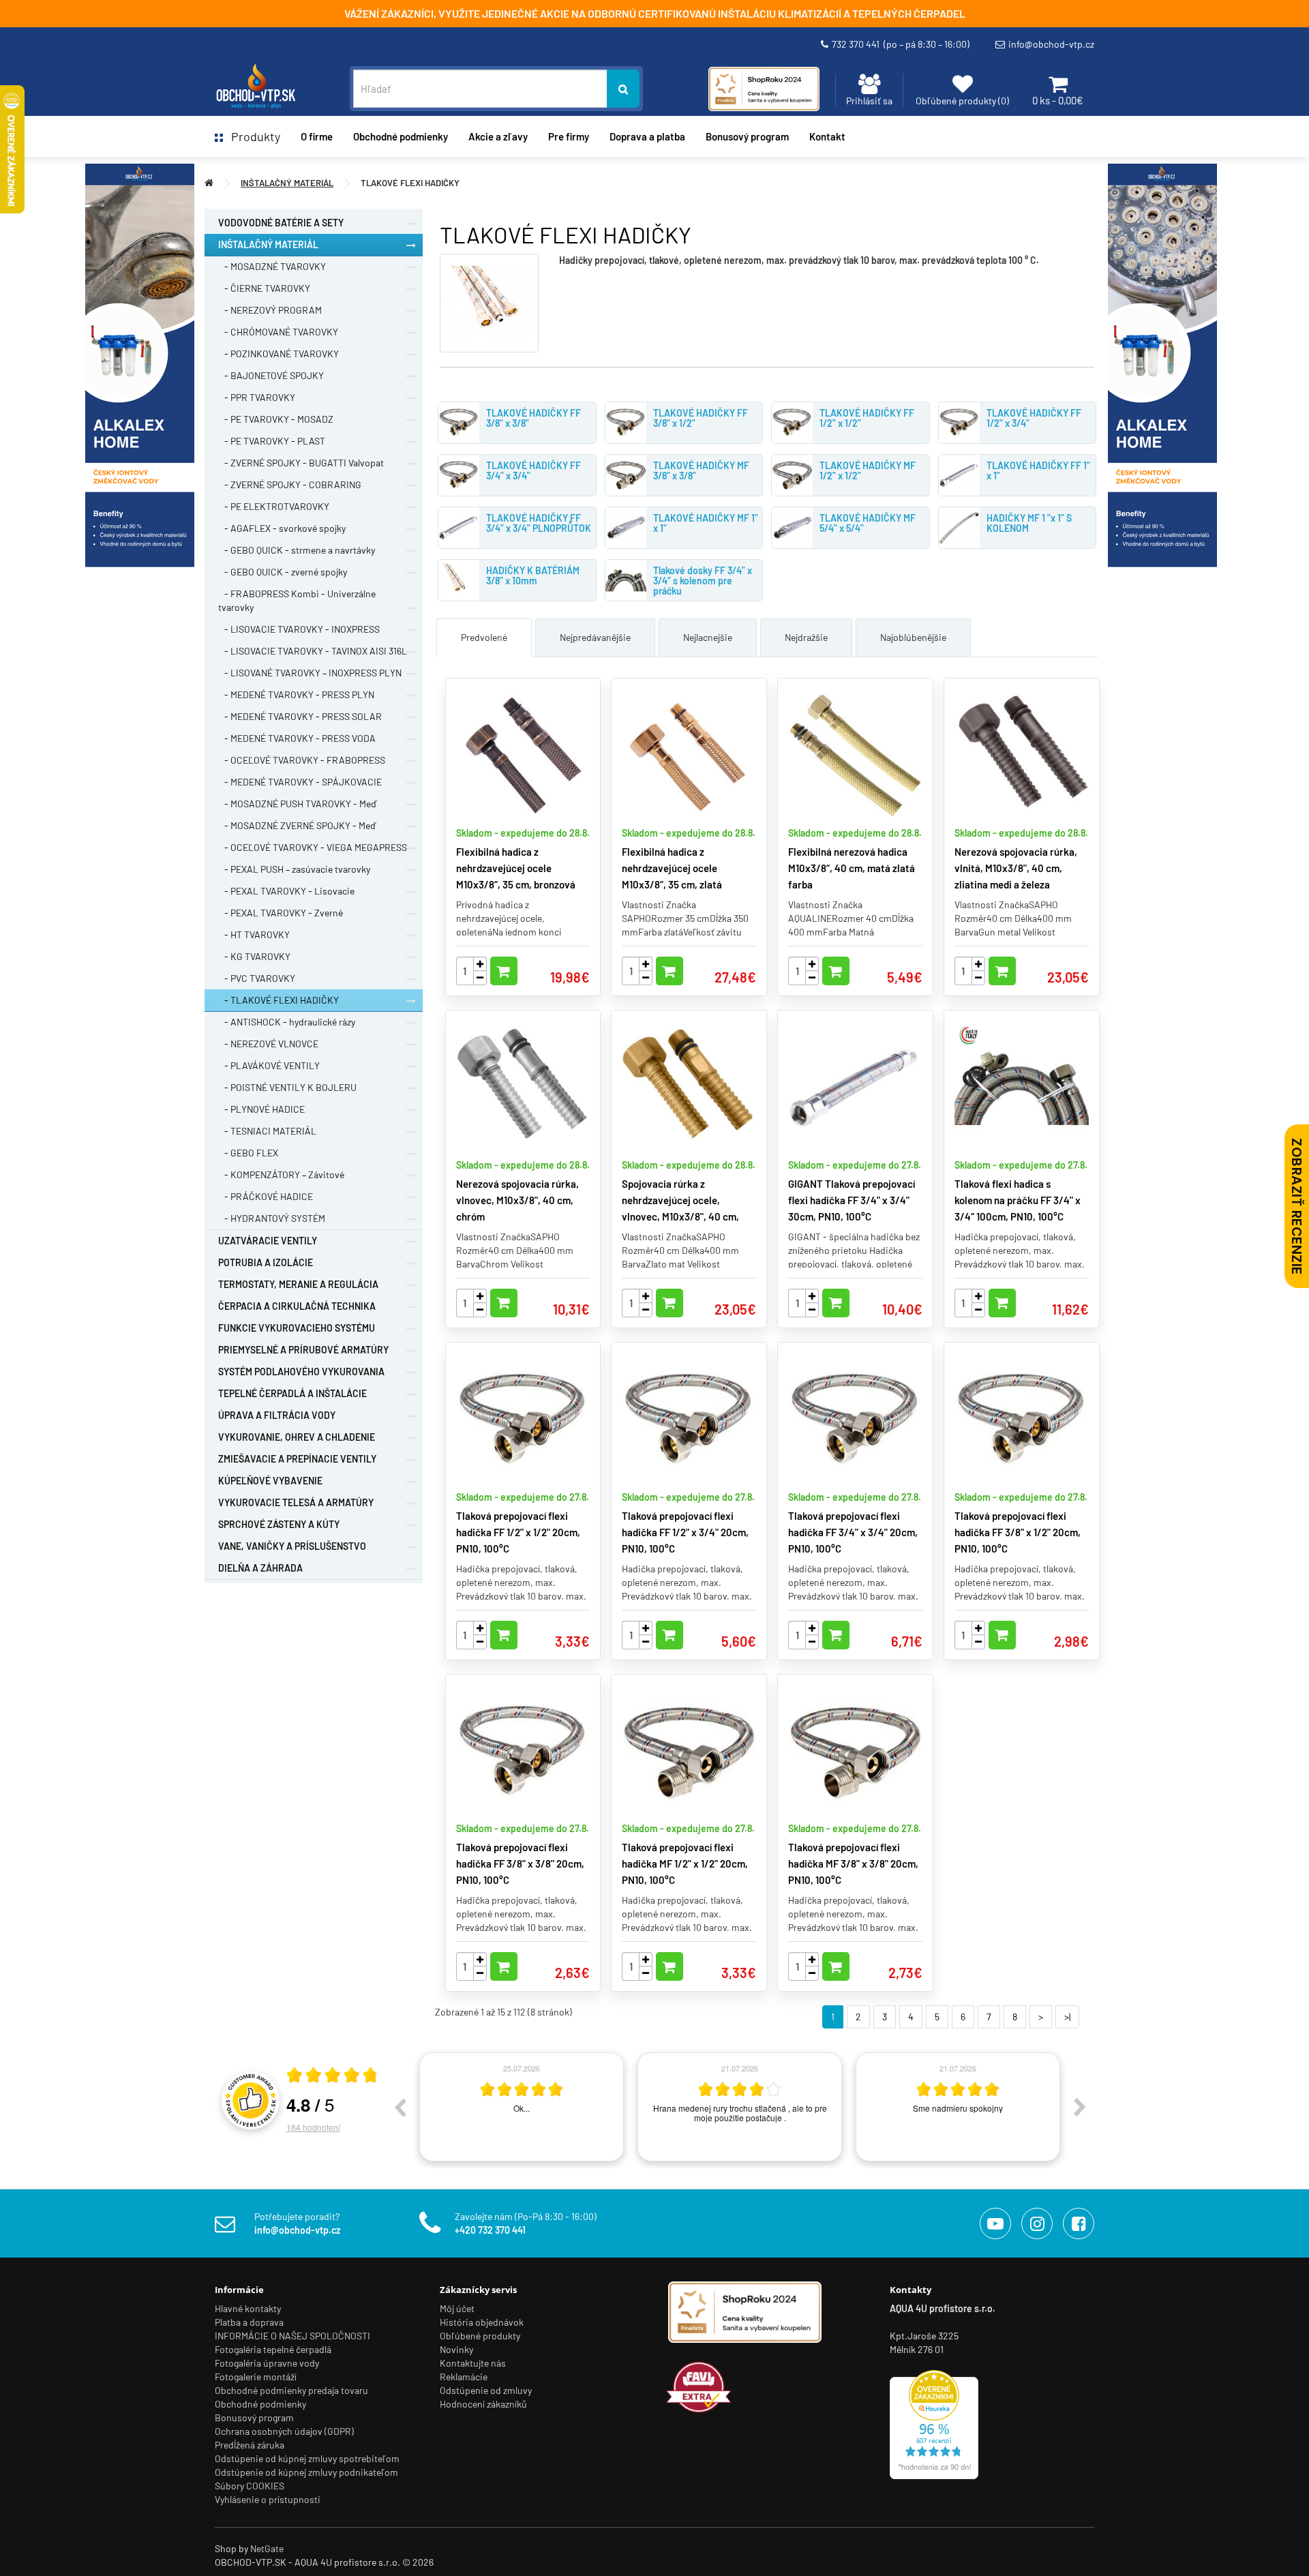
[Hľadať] (623, 89)
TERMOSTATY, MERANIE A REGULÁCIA (298, 1284)
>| (1067, 2017)
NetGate (267, 2548)
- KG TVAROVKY (254, 956)
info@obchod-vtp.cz (1051, 44)
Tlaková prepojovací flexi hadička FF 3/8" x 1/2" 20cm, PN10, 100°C (1018, 1532)
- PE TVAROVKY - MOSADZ (276, 419)
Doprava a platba (647, 136)
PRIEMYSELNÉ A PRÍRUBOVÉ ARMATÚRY (303, 1350)
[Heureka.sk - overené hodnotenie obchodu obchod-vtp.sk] (934, 2423)
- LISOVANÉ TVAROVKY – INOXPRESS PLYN (310, 673)
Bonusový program (747, 136)
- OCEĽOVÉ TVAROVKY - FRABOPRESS (302, 760)
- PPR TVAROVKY (257, 397)
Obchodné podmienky (401, 136)
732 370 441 (901, 44)
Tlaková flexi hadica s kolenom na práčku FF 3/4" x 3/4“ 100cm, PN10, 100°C (1018, 1200)
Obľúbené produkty (480, 2336)
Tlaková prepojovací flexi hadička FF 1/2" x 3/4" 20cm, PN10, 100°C (685, 1532)
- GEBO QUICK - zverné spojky (283, 572)
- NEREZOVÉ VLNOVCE (268, 1044)
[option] (522, 2107)
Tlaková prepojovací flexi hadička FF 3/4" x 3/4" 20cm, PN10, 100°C (853, 1532)
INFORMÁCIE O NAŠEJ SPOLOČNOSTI (292, 2336)
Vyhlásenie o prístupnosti (268, 2499)
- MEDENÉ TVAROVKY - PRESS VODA (297, 738)
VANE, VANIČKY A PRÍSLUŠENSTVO (292, 1546)
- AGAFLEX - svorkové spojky (282, 528)
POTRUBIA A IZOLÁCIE (266, 1262)
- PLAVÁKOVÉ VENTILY (269, 1065)
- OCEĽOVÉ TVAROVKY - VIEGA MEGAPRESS (313, 847)
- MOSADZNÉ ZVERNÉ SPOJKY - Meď (297, 825)
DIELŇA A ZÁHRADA (260, 1568)
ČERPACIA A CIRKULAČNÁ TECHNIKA (297, 1306)
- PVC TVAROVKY (257, 978)
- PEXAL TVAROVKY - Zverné (281, 913)
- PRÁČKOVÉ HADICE (266, 1196)
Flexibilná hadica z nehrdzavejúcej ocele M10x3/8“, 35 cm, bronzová (516, 868)
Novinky (456, 2349)
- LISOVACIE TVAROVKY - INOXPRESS (299, 629)
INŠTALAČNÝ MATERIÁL (287, 183)
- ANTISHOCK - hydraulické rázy (287, 1022)
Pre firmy (569, 136)
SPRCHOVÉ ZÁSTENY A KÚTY (279, 1524)
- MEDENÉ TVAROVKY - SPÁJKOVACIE (300, 782)
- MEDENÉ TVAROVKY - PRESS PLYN (296, 694)
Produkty (252, 136)
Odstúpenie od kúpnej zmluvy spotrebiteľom (307, 2458)
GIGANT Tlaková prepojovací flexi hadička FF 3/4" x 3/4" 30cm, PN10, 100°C (852, 1200)
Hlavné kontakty (248, 2308)
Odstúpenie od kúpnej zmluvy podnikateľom (306, 2472)
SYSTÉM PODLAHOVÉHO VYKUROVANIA (301, 1372)
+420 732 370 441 (490, 2230)
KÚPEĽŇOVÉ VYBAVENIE (270, 1481)
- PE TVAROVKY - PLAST (272, 441)
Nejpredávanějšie (595, 637)
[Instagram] (1037, 2223)
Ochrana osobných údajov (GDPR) (284, 2431)
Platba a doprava (249, 2322)
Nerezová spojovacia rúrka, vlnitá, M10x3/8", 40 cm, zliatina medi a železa (1016, 868)
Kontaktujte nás (473, 2363)
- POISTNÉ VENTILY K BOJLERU (287, 1087)
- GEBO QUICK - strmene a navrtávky (297, 550)
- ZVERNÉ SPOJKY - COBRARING (290, 484)
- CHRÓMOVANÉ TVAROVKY (278, 332)
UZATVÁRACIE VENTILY (268, 1241)
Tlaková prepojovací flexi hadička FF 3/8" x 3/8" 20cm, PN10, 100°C (520, 1863)
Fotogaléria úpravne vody (267, 2363)
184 (313, 2127)
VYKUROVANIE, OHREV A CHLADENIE (297, 1437)
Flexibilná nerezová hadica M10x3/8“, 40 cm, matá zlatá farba (852, 868)
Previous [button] (400, 2107)
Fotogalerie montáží (256, 2377)
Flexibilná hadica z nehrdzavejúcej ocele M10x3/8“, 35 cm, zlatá (672, 868)
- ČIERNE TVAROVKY (264, 288)
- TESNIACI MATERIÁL (267, 1131)
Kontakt (827, 136)
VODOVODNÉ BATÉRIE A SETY (281, 223)
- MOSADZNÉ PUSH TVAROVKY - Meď (297, 804)
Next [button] (1080, 2107)
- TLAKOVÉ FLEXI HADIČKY (279, 1000)
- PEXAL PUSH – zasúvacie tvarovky (294, 869)
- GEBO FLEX (248, 1153)
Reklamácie (464, 2377)
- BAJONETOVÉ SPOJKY (271, 375)
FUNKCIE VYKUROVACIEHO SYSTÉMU (297, 1328)
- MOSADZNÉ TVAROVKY (272, 266)
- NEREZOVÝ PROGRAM (270, 310)
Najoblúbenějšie (913, 637)
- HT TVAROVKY (254, 934)
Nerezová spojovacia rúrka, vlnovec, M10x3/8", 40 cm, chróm (517, 1200)
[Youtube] (995, 2223)
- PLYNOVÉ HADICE (261, 1109)
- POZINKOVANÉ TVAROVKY (279, 354)
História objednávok (482, 2322)
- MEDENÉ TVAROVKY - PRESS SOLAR (300, 716)
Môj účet (457, 2308)
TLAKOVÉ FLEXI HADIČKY (410, 183)
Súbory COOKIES (250, 2486)
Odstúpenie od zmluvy (486, 2390)
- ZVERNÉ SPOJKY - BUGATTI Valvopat (301, 463)
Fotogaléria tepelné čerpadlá (273, 2349)
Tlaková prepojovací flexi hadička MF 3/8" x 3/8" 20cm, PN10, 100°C (853, 1863)
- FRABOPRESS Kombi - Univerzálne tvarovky (297, 600)
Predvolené (484, 637)
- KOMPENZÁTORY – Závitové (281, 1174)
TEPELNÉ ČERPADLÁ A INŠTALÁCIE (292, 1393)
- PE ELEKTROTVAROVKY (274, 506)
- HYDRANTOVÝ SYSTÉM (272, 1218)
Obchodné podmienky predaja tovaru (291, 2390)
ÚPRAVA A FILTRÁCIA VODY (277, 1415)
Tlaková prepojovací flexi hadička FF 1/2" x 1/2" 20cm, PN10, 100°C (518, 1532)
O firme (317, 136)
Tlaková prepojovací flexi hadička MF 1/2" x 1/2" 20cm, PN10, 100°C (685, 1863)
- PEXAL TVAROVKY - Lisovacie (286, 891)
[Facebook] (1079, 2223)
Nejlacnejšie (708, 637)
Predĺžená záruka (250, 2445)
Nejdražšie (806, 637)
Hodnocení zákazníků (483, 2404)
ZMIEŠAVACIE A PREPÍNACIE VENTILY (297, 1459)
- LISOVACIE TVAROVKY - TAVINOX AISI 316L (313, 651)
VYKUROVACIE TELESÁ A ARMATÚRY (296, 1502)
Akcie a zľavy (498, 136)
